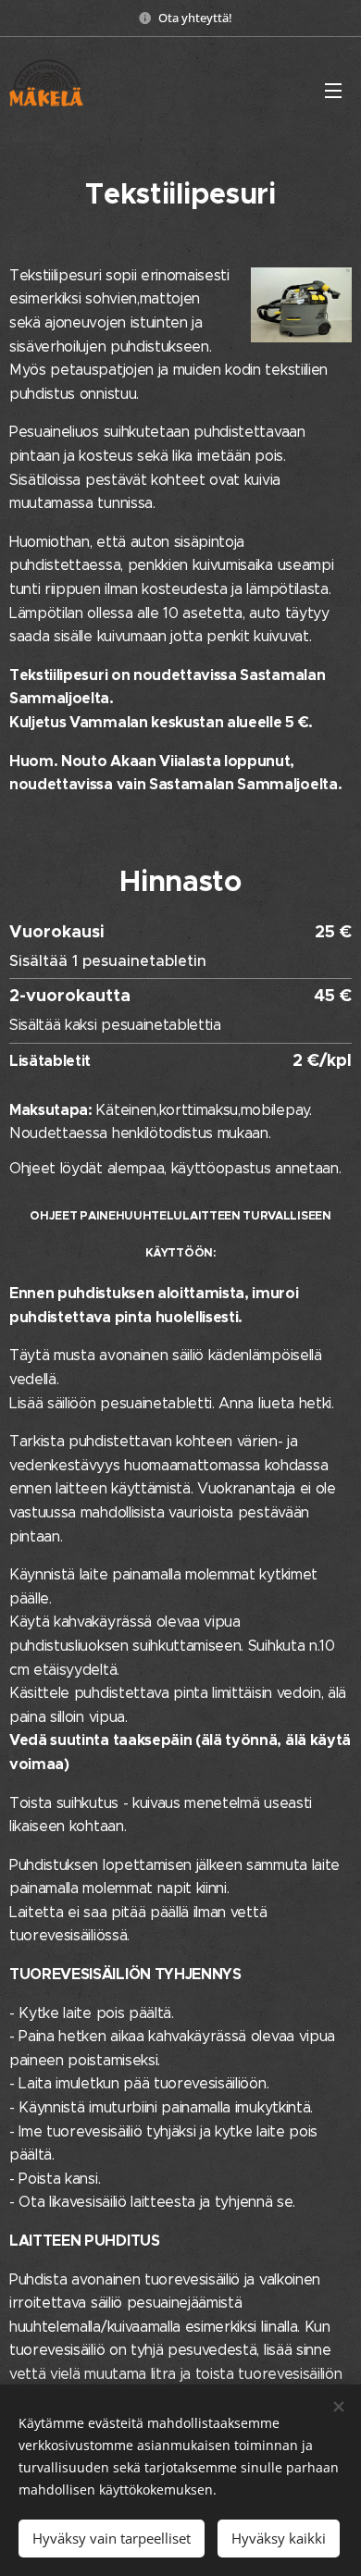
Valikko (333, 90)
